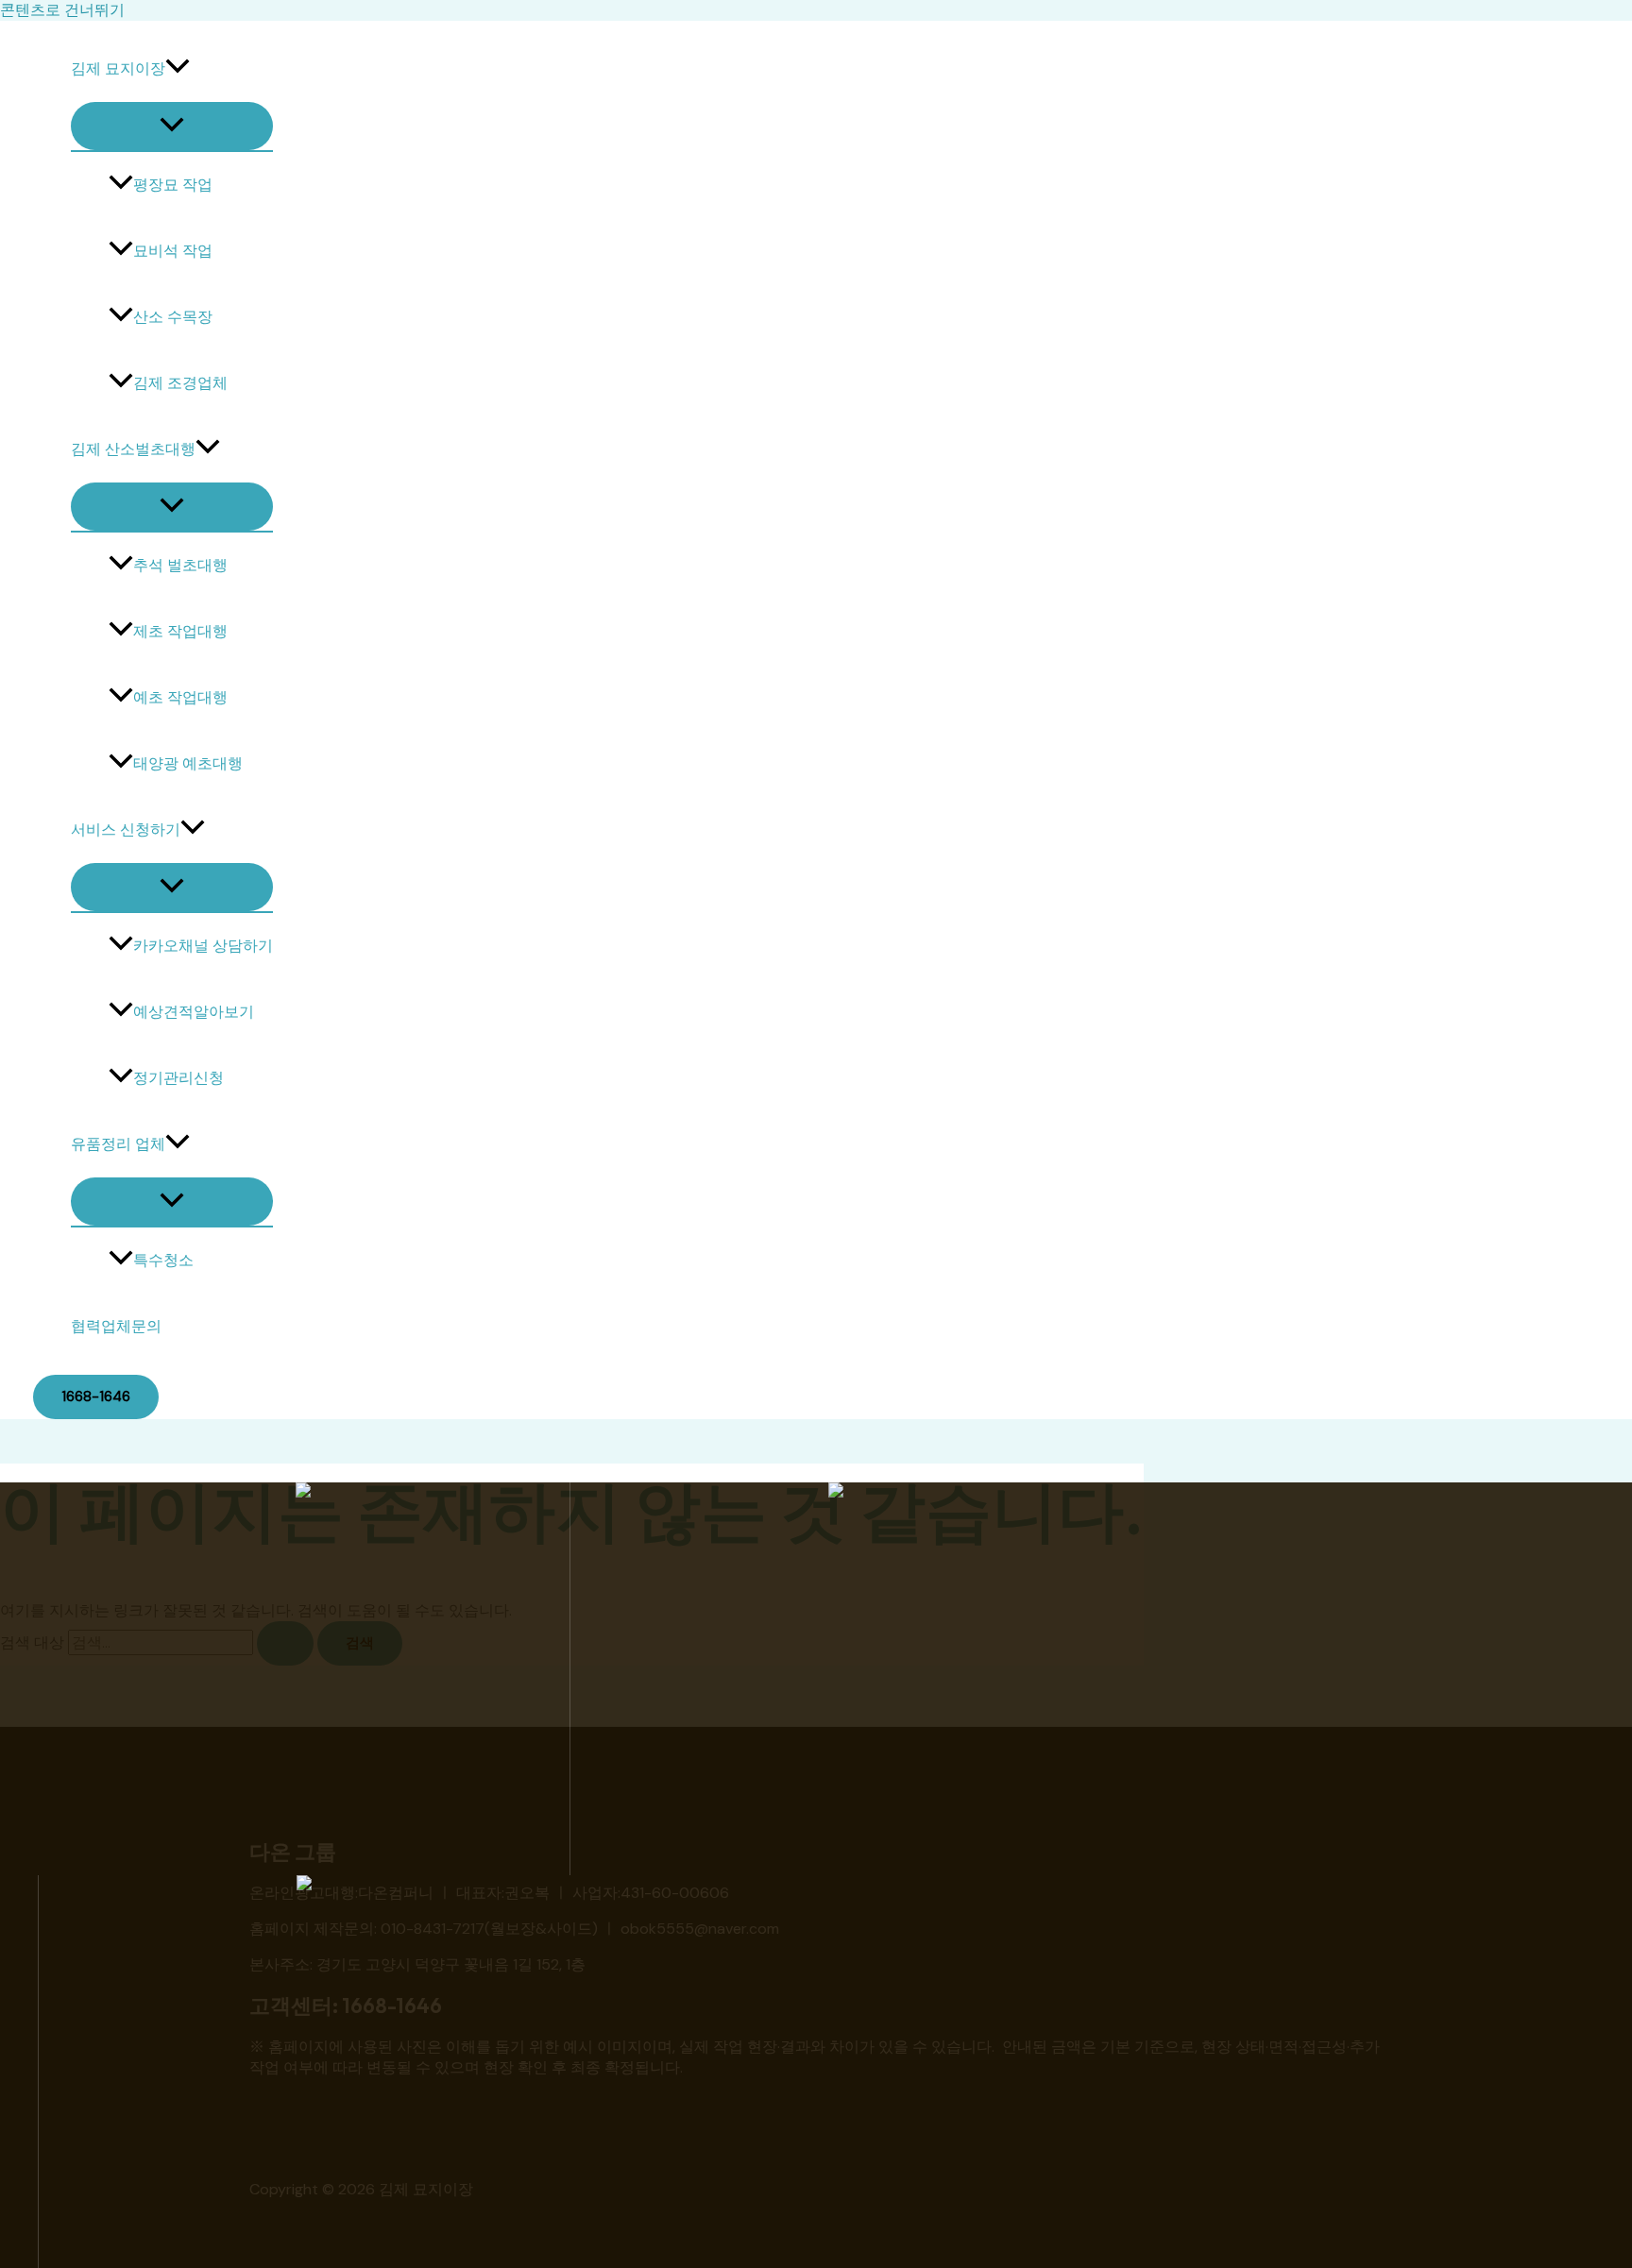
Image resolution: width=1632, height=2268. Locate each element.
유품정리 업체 (118, 1144)
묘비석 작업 (173, 251)
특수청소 (163, 1260)
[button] (178, 69)
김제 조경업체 (180, 383)
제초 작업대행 (180, 631)
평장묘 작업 (173, 185)
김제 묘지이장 (118, 68)
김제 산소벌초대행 (133, 449)
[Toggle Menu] (172, 126)
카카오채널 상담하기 (203, 946)
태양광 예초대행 (188, 763)
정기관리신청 (178, 1078)
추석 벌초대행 (180, 565)
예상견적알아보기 (194, 1012)
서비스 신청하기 (126, 829)
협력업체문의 (116, 1326)
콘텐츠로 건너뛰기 (62, 10)
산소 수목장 (173, 317)
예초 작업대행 (180, 697)
